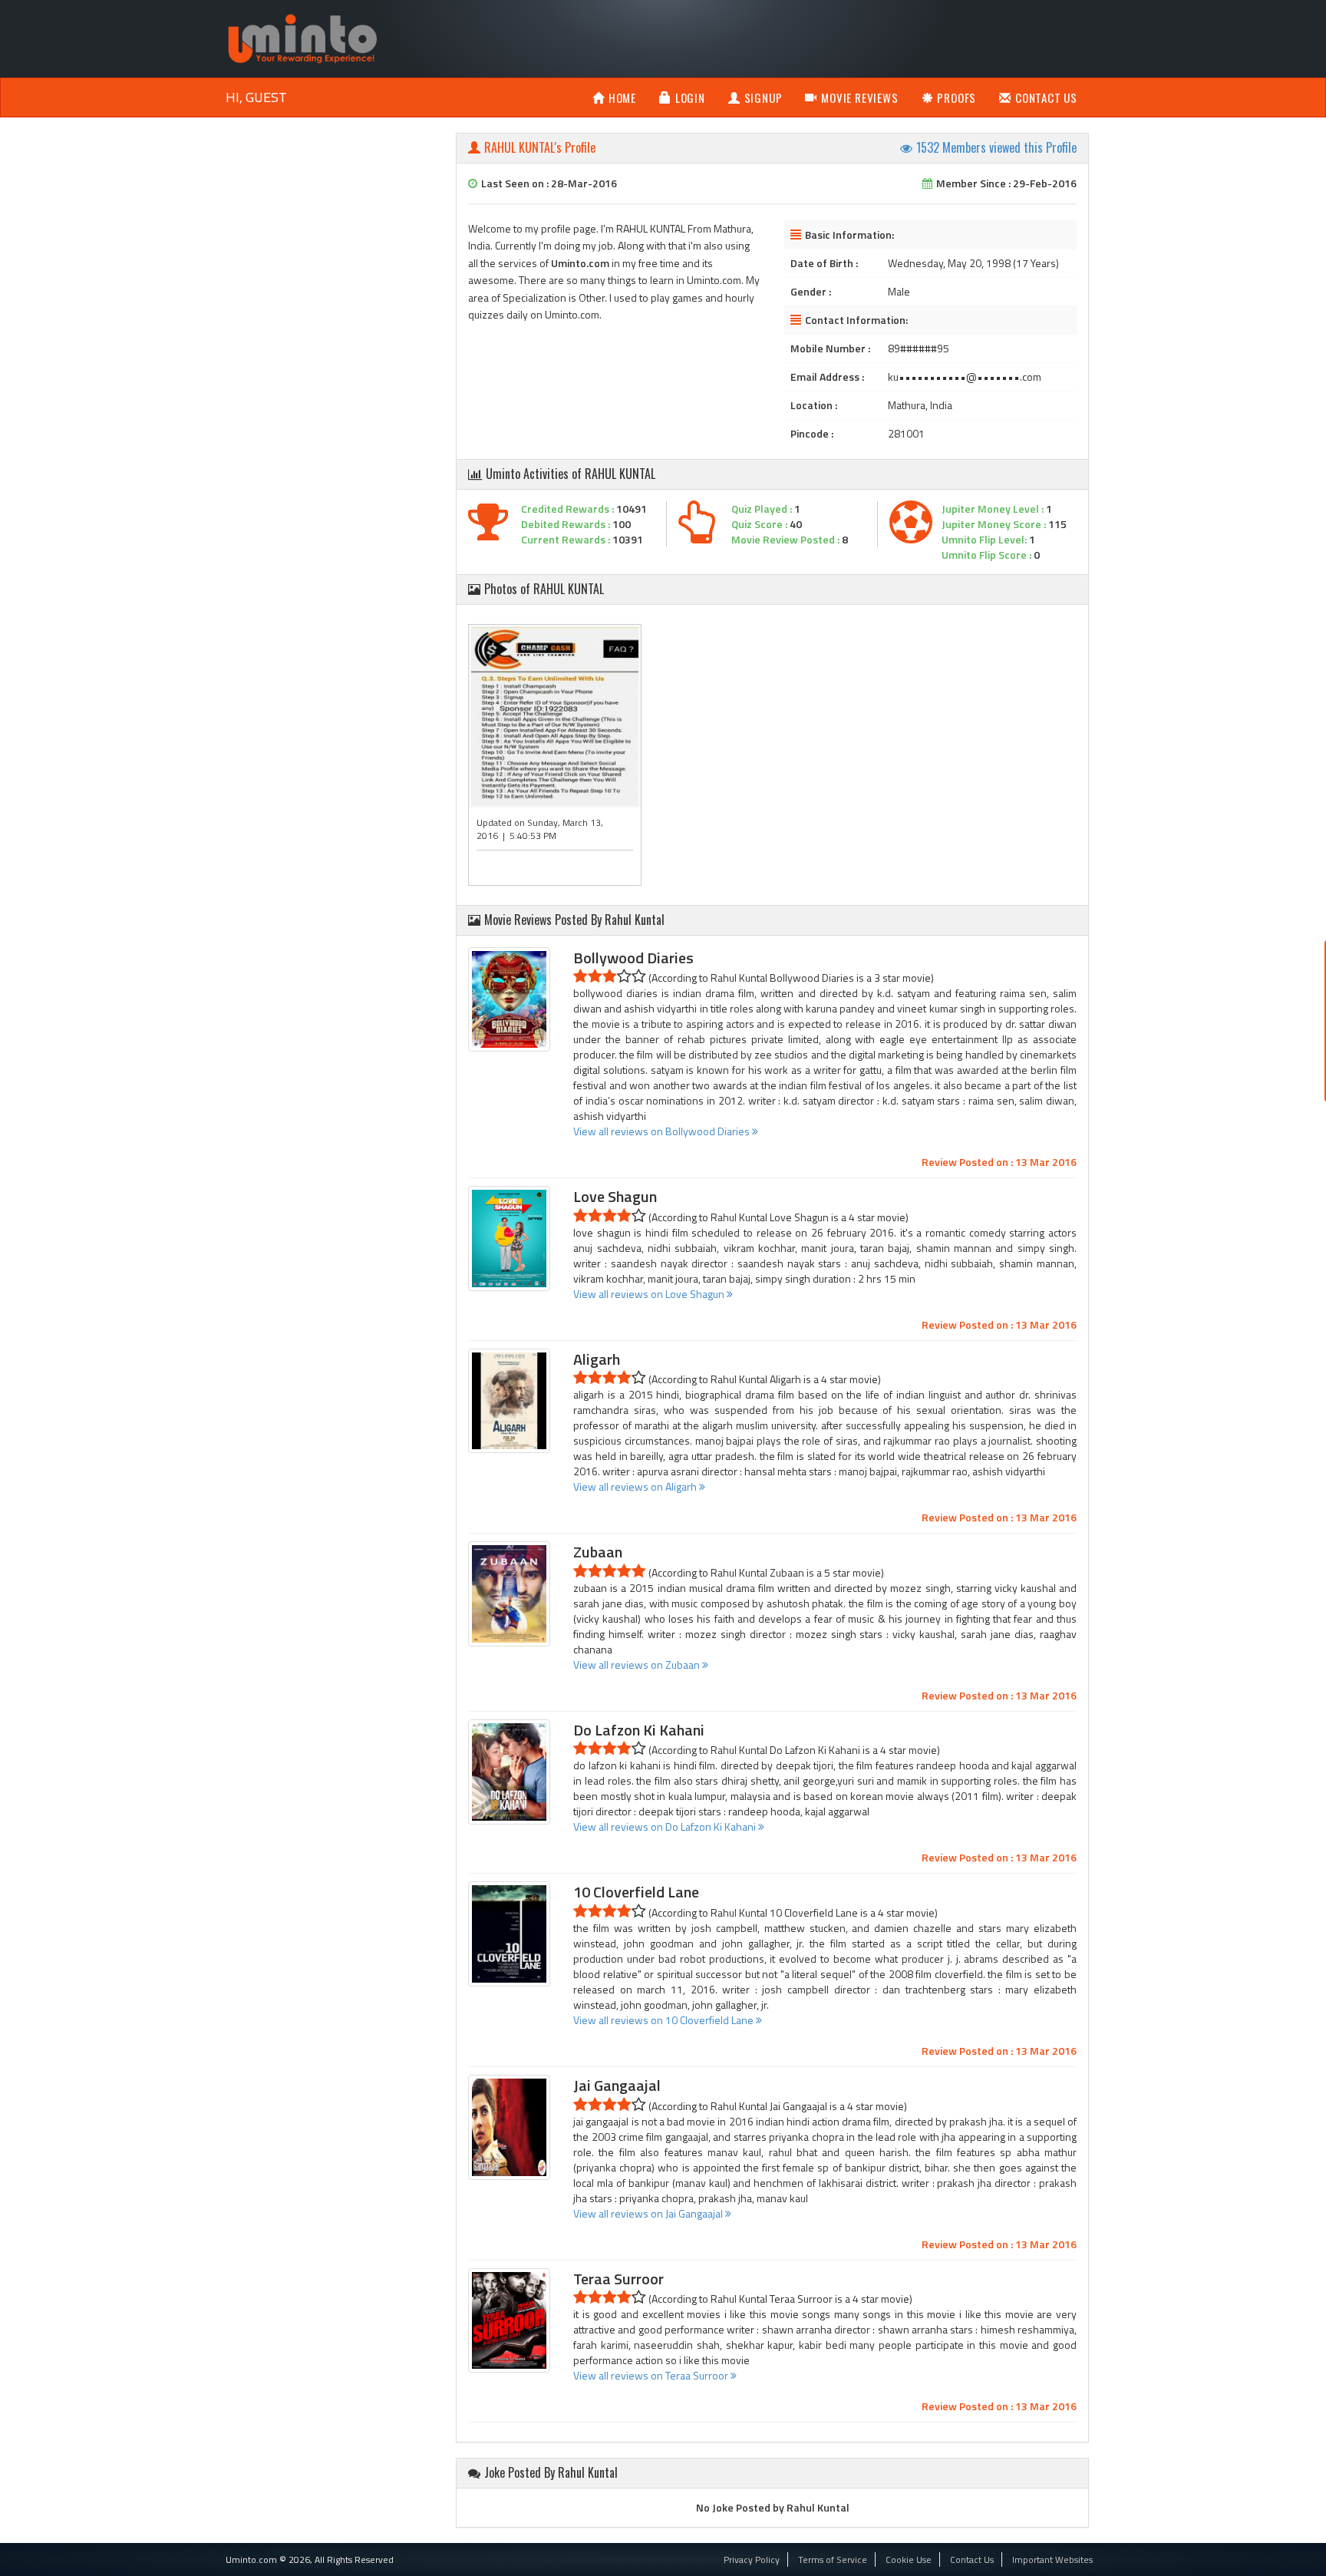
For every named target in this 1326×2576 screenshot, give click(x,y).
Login (690, 97)
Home (622, 97)
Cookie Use (909, 2559)
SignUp (764, 97)
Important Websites (1052, 2559)
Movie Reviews (859, 97)
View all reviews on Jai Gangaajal (649, 2213)
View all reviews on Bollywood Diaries (663, 1131)
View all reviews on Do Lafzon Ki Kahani (666, 1826)
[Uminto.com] (302, 37)
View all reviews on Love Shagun (650, 1294)
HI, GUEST (256, 97)
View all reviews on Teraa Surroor (652, 2375)
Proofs (957, 97)
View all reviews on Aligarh (636, 1486)
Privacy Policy (752, 2559)
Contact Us (1046, 97)
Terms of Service (833, 2559)
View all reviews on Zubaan (638, 1664)
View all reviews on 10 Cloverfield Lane (665, 2020)
